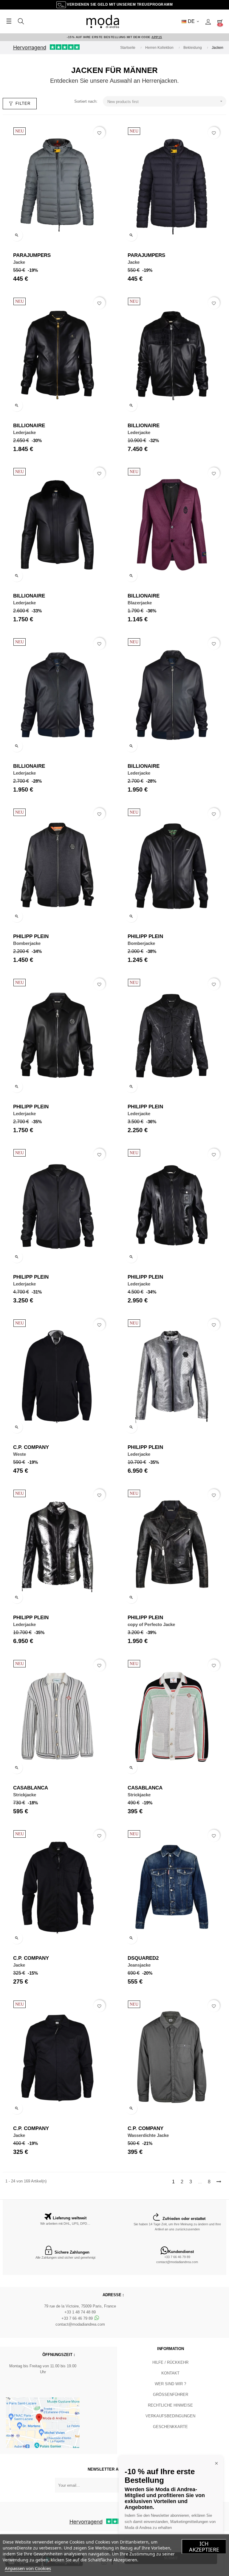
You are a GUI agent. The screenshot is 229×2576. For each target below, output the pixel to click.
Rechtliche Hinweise (170, 2405)
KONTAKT (170, 2373)
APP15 (157, 37)
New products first (165, 101)
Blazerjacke (140, 603)
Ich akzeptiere (204, 2547)
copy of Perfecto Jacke (151, 1624)
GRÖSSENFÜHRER (171, 2395)
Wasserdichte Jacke (148, 2135)
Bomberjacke (27, 943)
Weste (20, 1454)
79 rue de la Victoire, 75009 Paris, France (80, 2306)
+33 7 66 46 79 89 (177, 2257)
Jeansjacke (139, 1965)
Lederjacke (24, 432)
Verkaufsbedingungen (170, 2416)
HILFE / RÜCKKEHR (170, 2362)
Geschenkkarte (170, 2427)
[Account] (208, 21)
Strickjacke (25, 1795)
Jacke (19, 262)
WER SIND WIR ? (170, 2384)
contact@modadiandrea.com (177, 2262)
